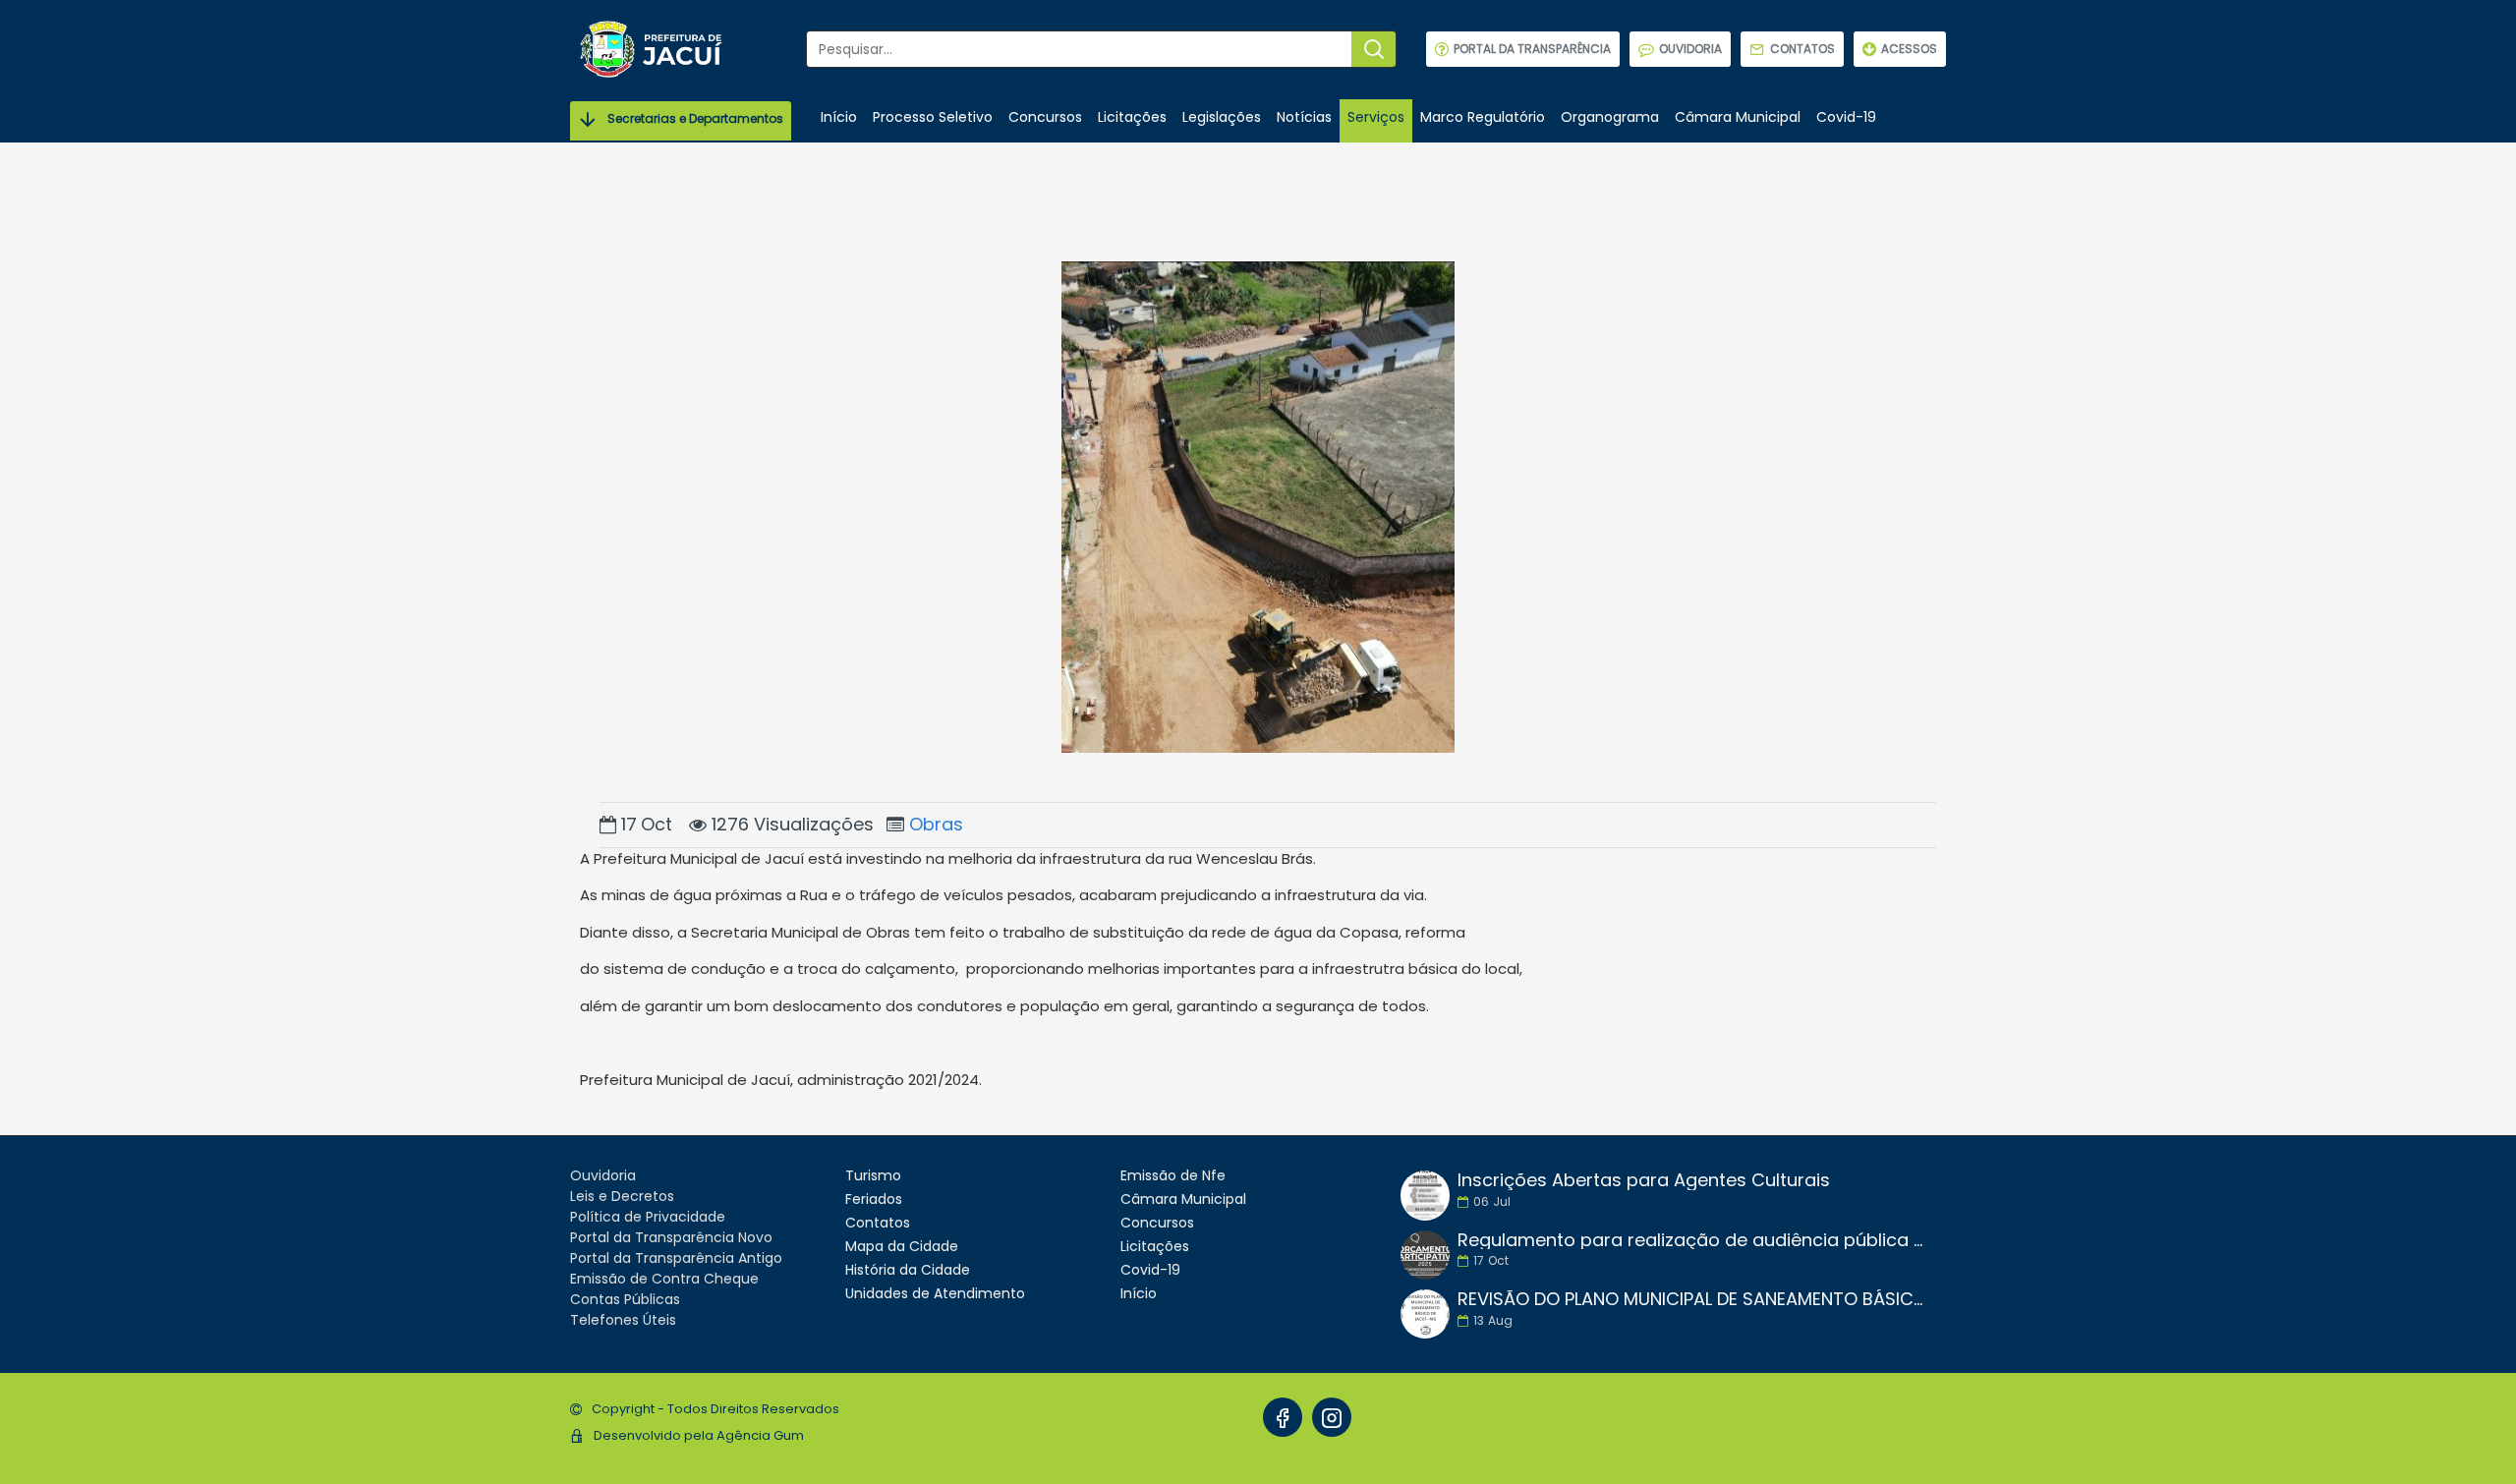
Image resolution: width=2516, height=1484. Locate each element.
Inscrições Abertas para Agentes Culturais (1644, 1180)
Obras (936, 824)
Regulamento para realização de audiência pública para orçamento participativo (1695, 1240)
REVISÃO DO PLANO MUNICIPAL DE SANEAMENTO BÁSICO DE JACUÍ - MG (1695, 1299)
